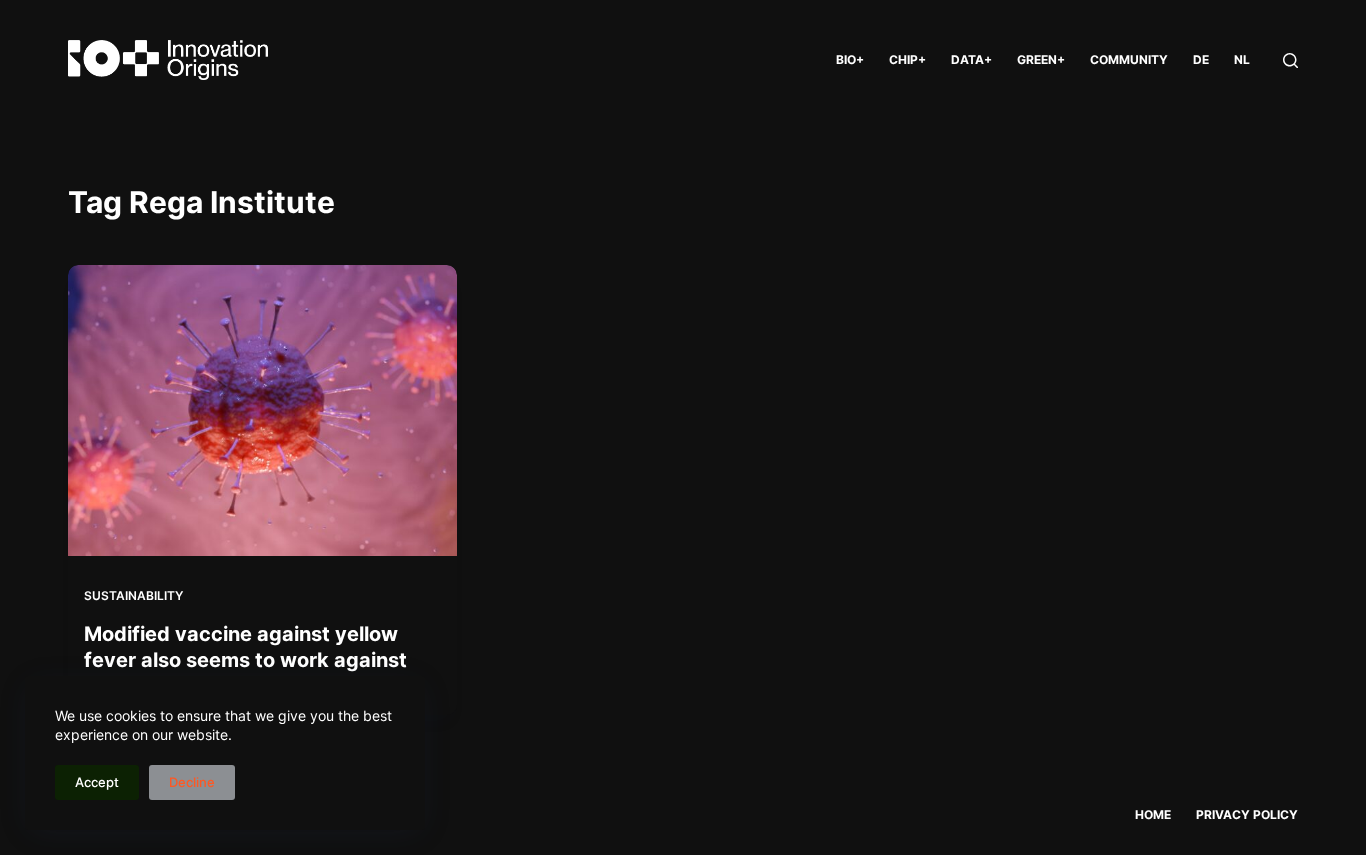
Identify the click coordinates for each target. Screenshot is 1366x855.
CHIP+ (907, 59)
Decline (192, 782)
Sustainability (133, 595)
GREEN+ (1041, 59)
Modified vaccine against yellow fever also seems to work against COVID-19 (245, 660)
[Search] (1290, 60)
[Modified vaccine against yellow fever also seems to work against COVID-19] (262, 410)
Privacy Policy (1247, 814)
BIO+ (850, 59)
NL (1242, 59)
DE (1201, 59)
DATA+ (971, 59)
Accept (97, 782)
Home (1153, 814)
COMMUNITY (1129, 59)
